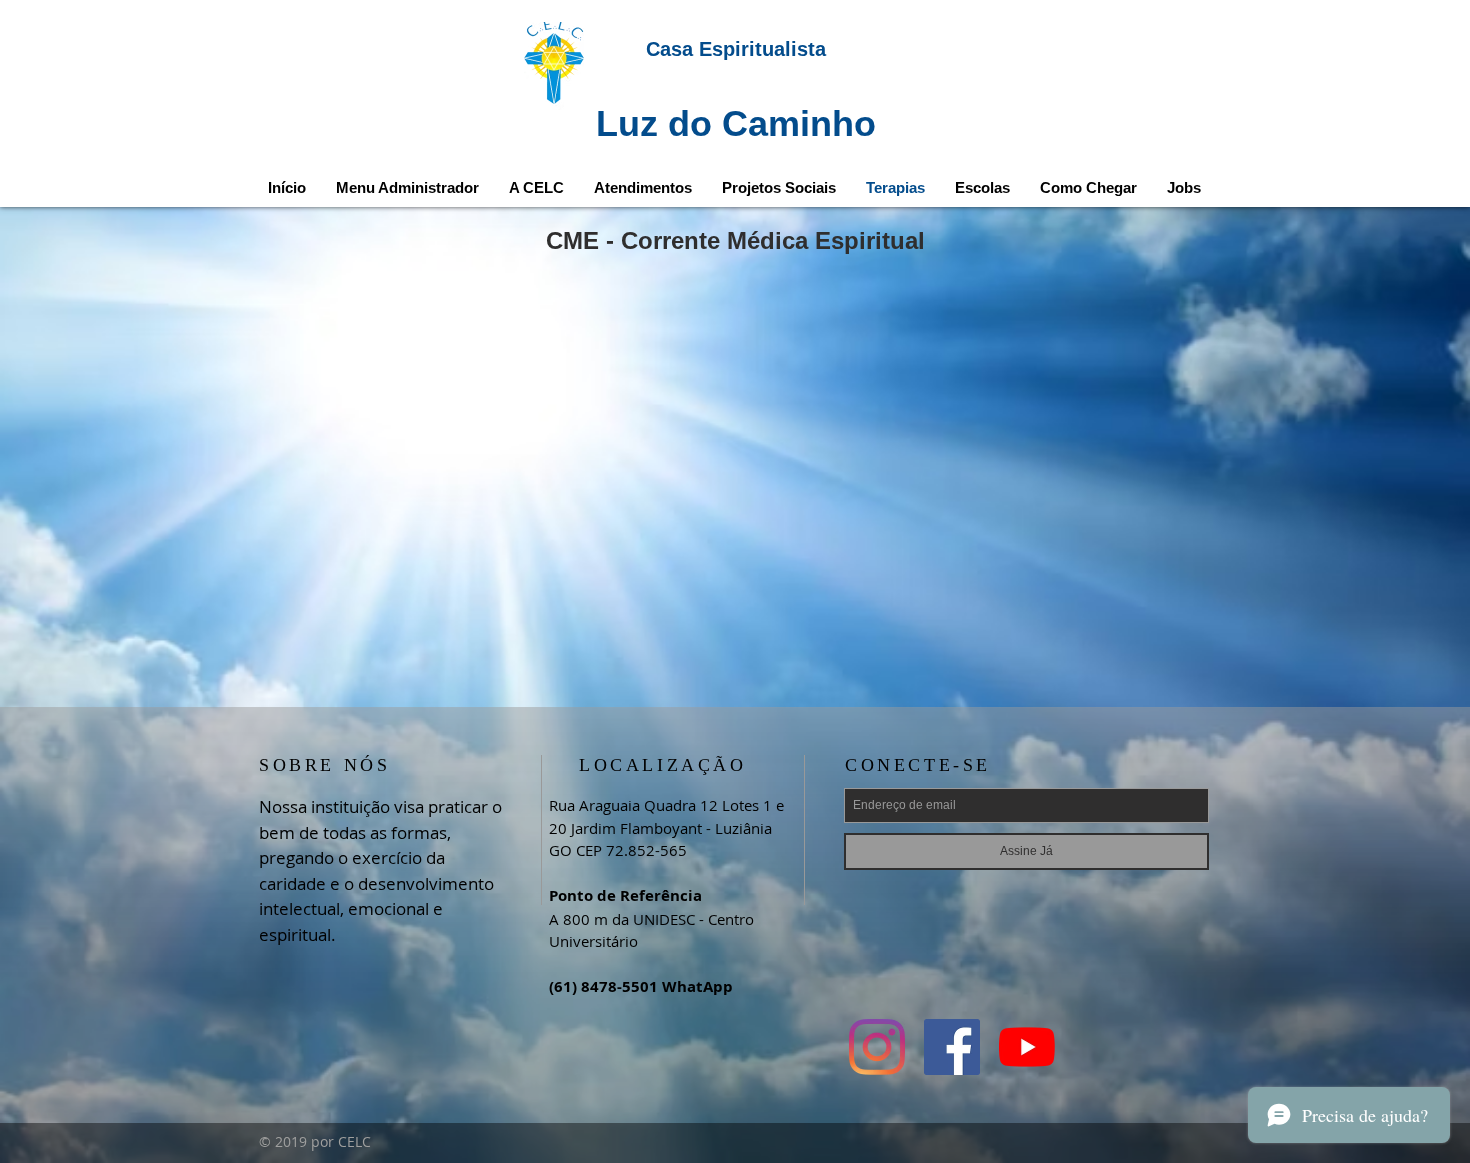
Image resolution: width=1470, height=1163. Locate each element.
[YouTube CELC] (1027, 1047)
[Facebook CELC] (952, 1047)
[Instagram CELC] (877, 1047)
